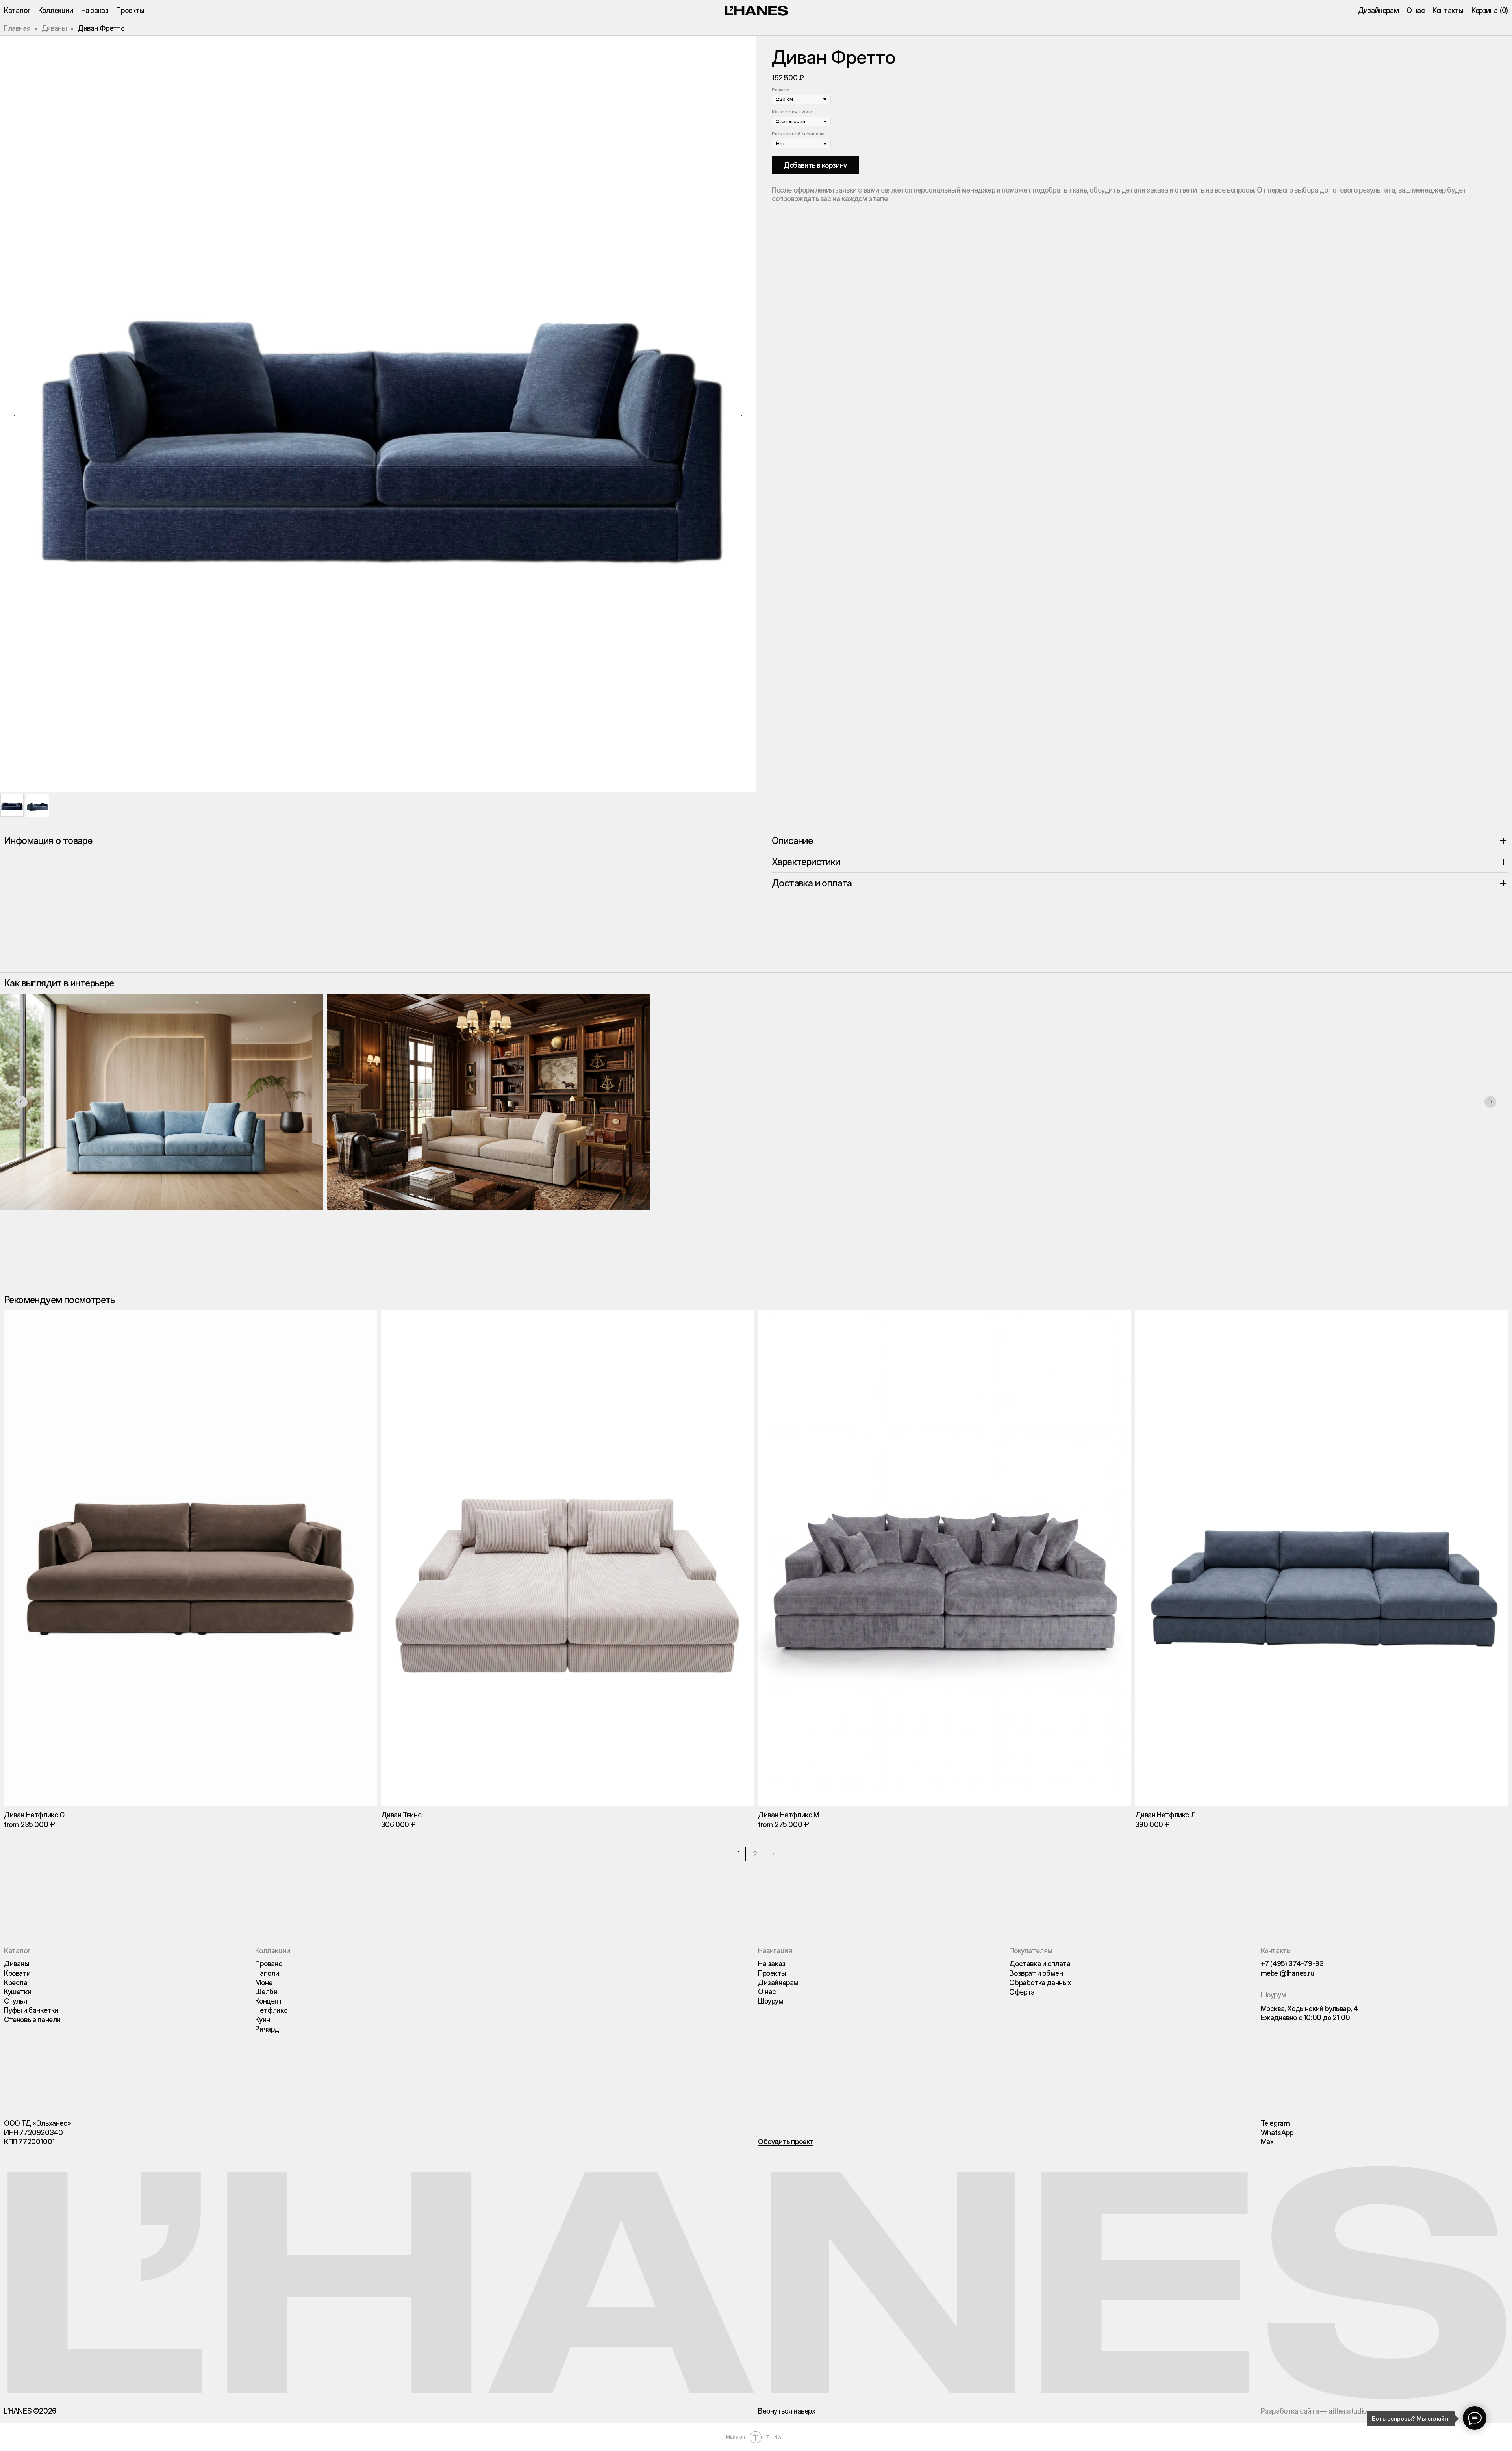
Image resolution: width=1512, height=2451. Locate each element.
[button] (786, 2142)
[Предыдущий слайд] (14, 414)
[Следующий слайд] (742, 414)
